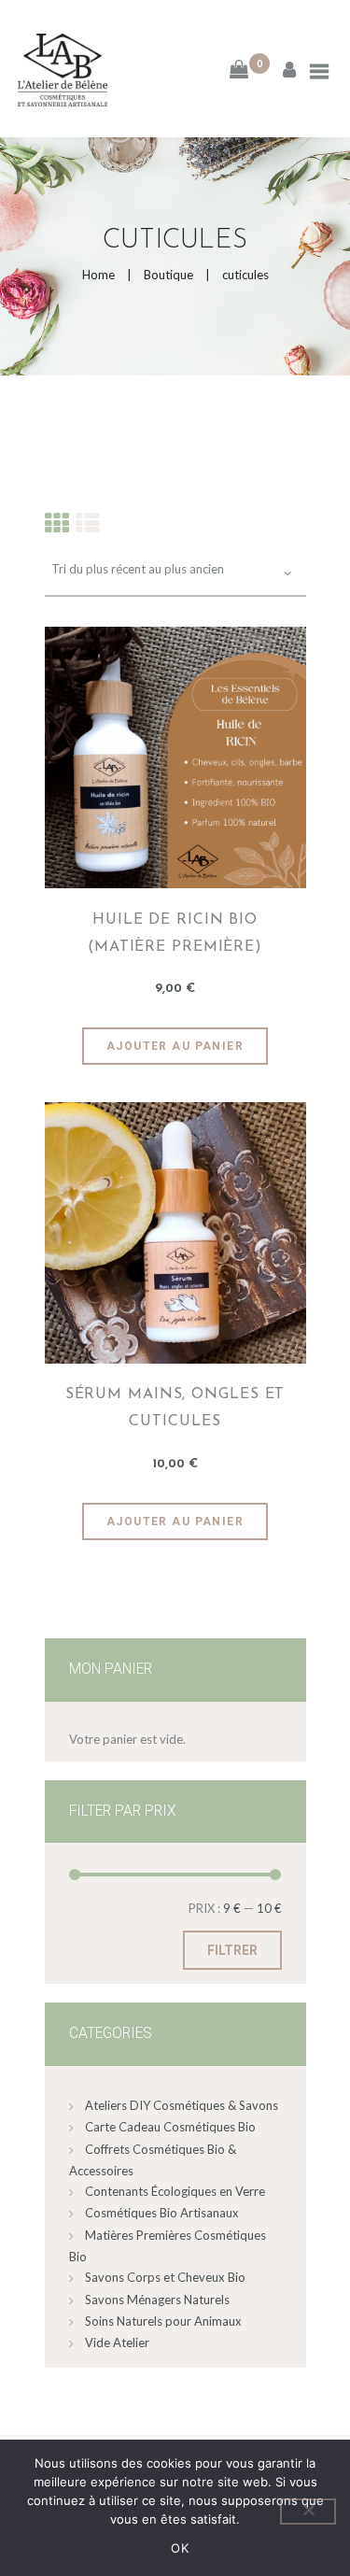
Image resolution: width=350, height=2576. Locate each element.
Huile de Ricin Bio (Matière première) (175, 934)
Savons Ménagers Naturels (157, 2300)
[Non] (308, 2512)
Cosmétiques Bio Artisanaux (162, 2213)
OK (180, 2548)
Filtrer (232, 1950)
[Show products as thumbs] (57, 523)
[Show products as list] (88, 523)
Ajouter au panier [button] (175, 1046)
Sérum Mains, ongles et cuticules (175, 1408)
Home (98, 275)
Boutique (168, 275)
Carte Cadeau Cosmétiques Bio (170, 2127)
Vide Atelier (117, 2342)
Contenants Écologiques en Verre (175, 2191)
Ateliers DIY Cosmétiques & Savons (182, 2105)
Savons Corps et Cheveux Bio (165, 2277)
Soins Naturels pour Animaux (163, 2321)
